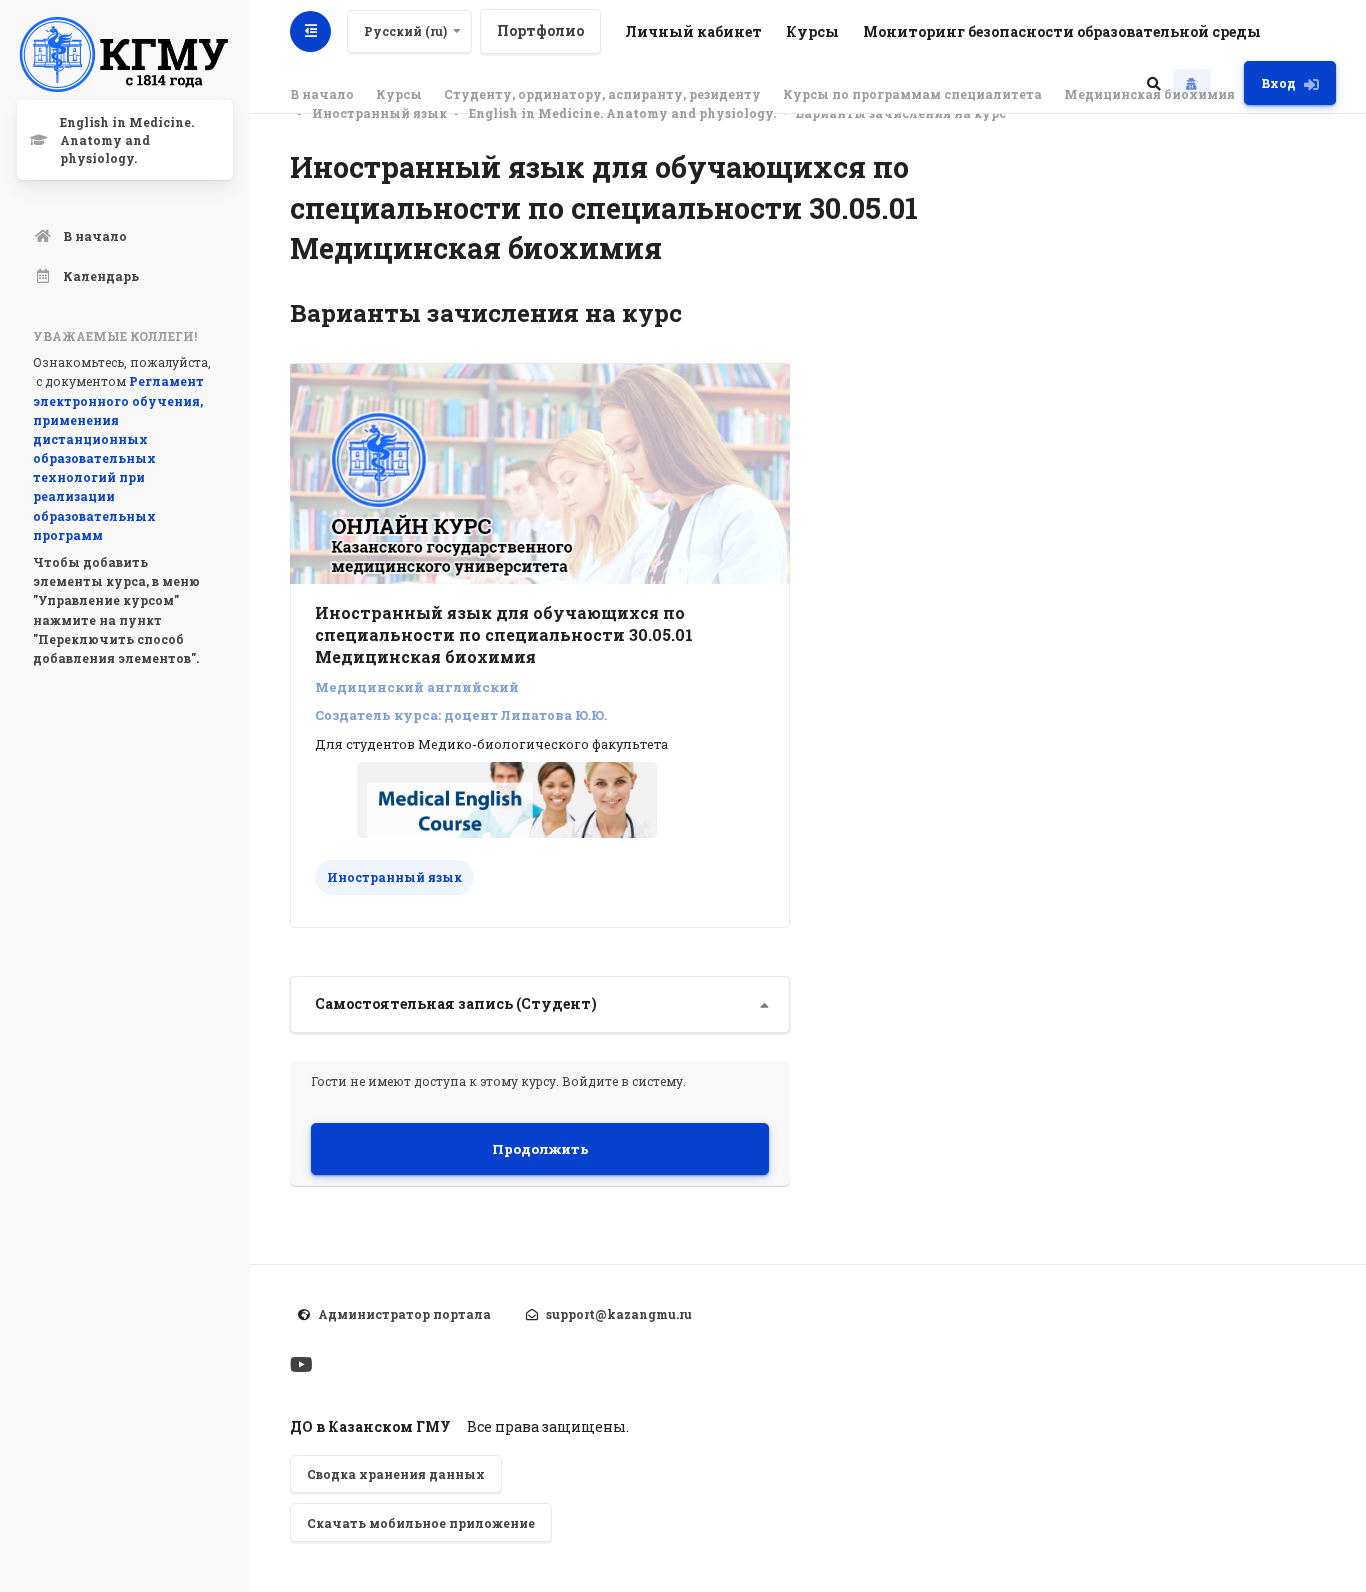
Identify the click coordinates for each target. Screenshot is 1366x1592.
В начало (322, 94)
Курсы (812, 31)
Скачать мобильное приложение (421, 1523)
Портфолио (540, 30)
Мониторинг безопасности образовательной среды (1062, 31)
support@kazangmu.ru (619, 1314)
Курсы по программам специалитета (912, 94)
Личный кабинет (693, 31)
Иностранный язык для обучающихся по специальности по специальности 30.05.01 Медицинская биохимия (504, 635)
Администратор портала (404, 1314)
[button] (1154, 83)
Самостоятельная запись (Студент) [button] (456, 1003)
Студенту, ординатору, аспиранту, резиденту (602, 94)
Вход (1278, 83)
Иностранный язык (379, 113)
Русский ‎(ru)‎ (405, 31)
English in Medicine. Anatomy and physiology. (622, 113)
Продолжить (540, 1149)
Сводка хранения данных (396, 1474)
